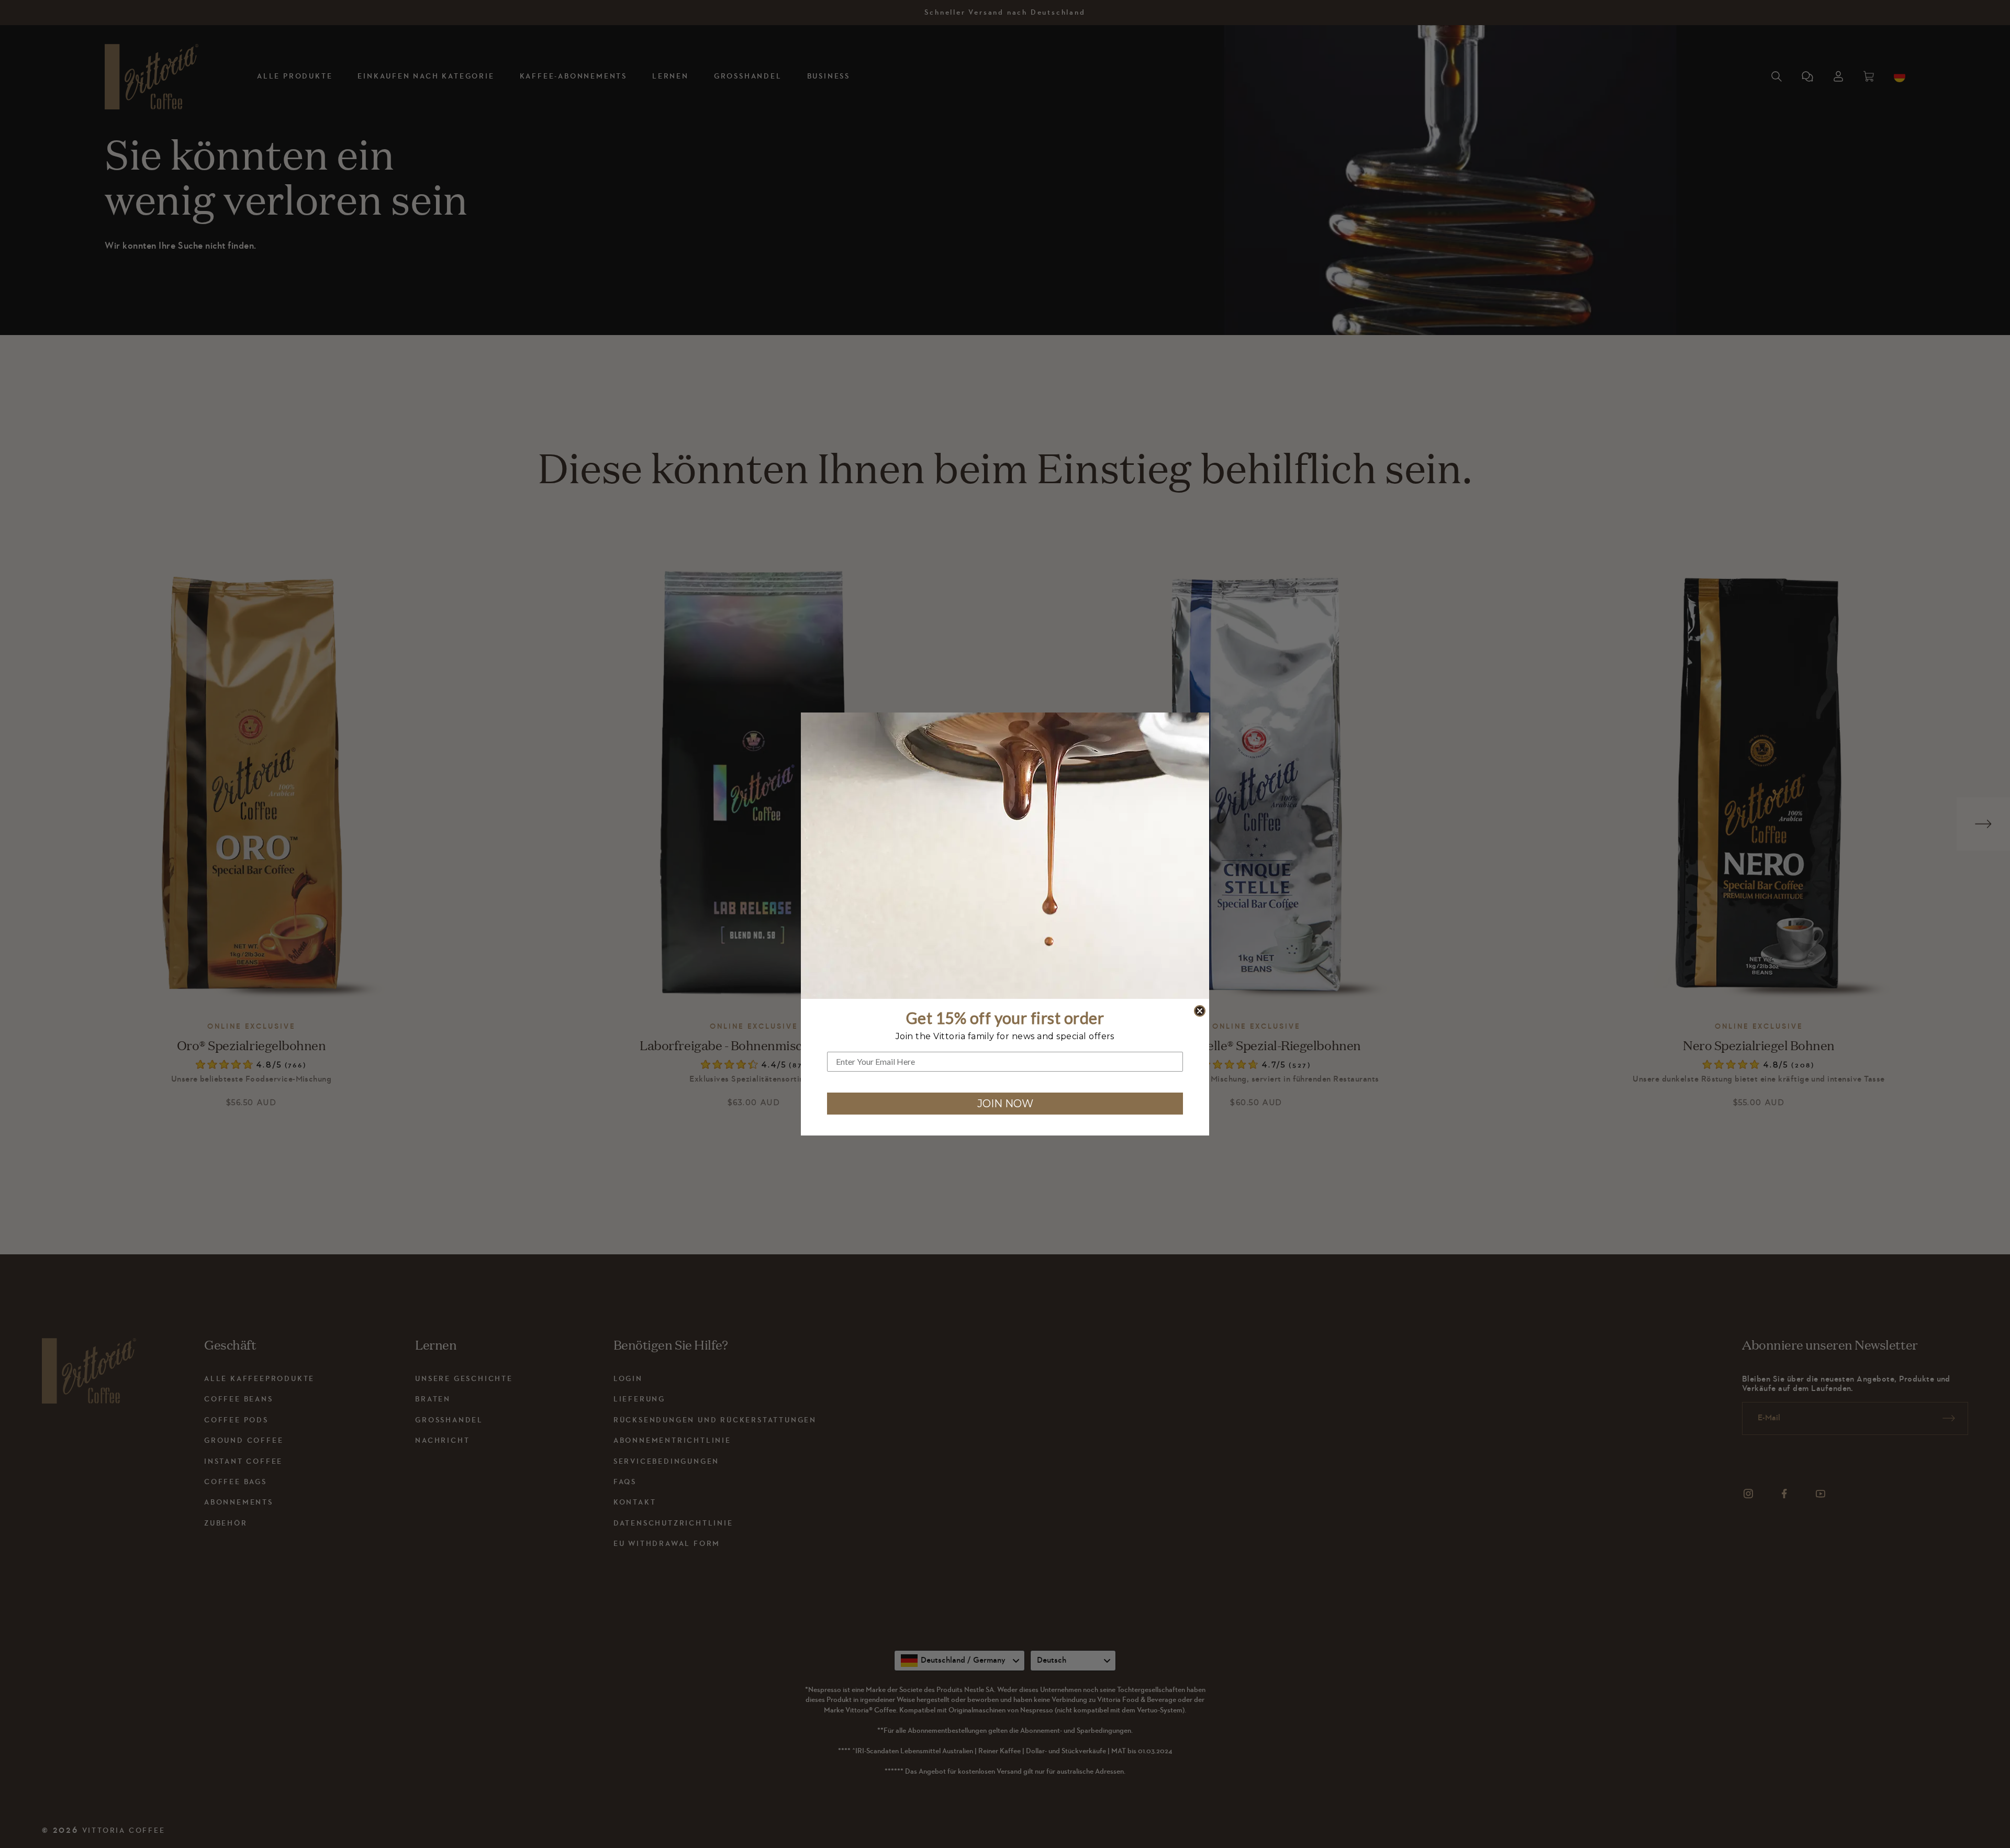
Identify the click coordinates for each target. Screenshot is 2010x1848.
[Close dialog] (1200, 1011)
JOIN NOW (1005, 1104)
